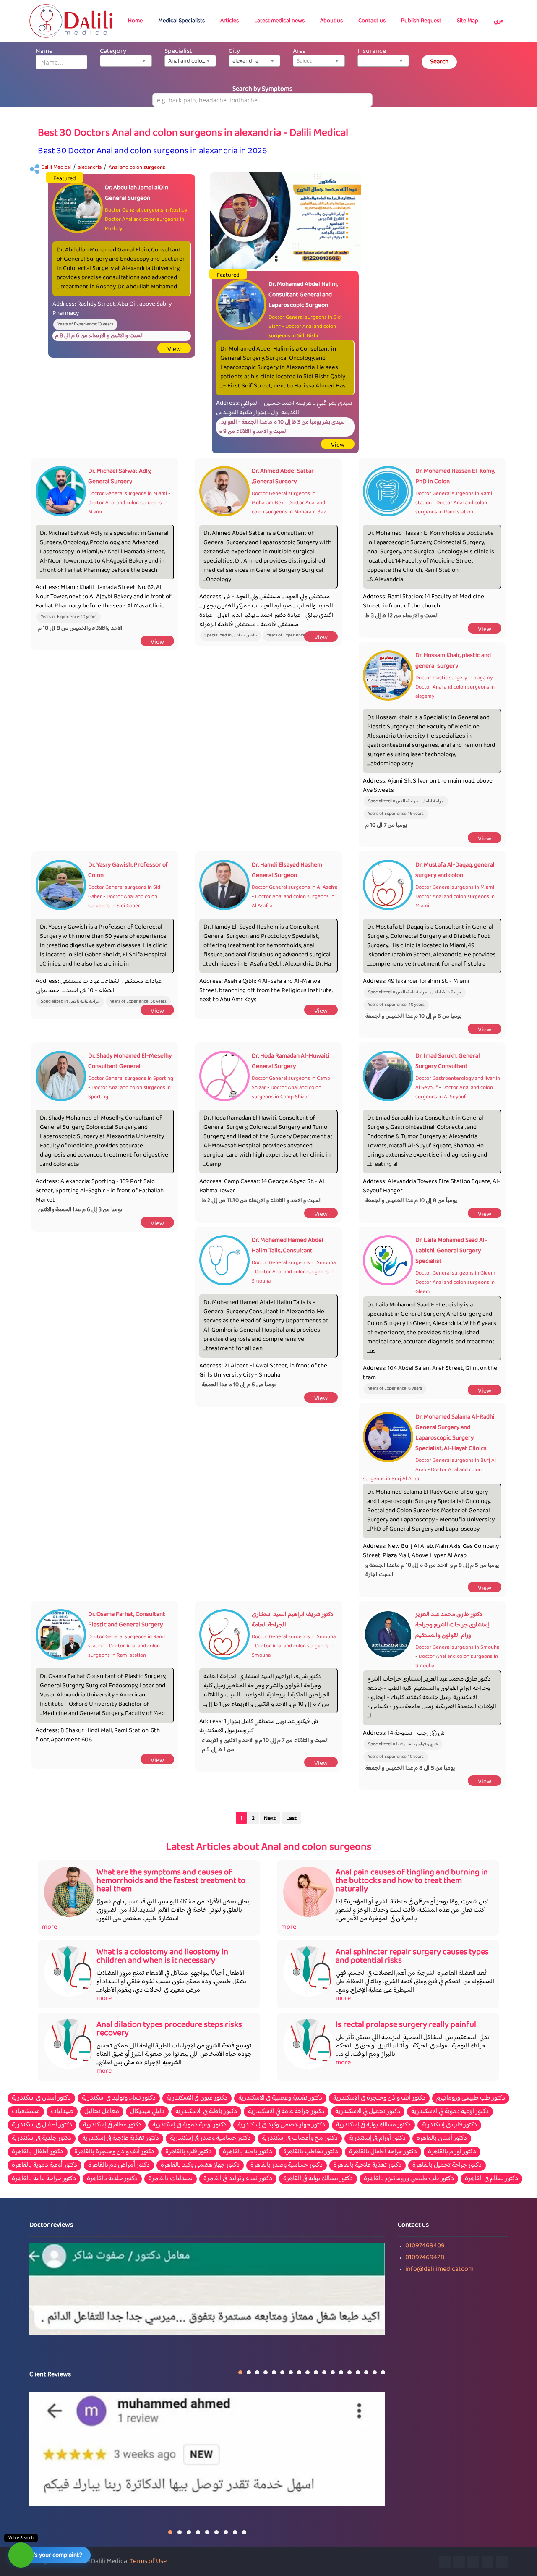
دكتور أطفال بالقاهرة (38, 2152)
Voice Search (21, 2538)
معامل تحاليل (102, 2112)
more (50, 1927)
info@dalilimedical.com (439, 2270)
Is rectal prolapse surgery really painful (406, 2025)
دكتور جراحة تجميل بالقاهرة (447, 2165)
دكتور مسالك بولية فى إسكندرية (373, 2125)
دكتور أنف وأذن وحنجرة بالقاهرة (114, 2152)
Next (270, 1819)
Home (135, 21)
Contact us (372, 21)
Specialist (178, 51)
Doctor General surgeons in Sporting (131, 1079)
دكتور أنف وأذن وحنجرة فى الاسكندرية (379, 2098)
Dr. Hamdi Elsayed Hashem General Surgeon (287, 870)
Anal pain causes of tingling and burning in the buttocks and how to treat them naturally (412, 1881)
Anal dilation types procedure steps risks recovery (169, 2029)
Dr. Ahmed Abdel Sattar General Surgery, (283, 476)
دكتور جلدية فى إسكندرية (42, 2139)
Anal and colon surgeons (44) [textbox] (192, 61)
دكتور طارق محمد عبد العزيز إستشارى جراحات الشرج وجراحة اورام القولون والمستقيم (452, 1625)
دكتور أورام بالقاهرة (452, 2152)
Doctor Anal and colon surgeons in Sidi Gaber (123, 901)
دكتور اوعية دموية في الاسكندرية (450, 2112)
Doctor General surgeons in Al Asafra (295, 887)
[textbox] (319, 61)
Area (299, 51)
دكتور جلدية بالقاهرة (112, 2179)
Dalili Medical (56, 168)
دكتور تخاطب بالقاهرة (311, 2152)
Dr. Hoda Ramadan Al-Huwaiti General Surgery (291, 1061)
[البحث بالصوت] (21, 2555)
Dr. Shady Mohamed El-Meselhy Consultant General (130, 1061)
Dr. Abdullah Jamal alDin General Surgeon (137, 193)
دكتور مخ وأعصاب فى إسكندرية (300, 2139)
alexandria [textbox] (245, 61)
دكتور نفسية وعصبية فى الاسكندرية (280, 2098)
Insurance (372, 51)
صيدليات (62, 2112)
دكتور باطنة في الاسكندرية (206, 2112)
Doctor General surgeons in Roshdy (146, 210)
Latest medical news (279, 21)
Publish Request (421, 21)
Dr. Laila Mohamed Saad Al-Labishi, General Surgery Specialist (451, 1251)
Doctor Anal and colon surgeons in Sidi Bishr (302, 331)
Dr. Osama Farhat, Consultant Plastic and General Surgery (127, 1620)
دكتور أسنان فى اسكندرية (41, 2098)
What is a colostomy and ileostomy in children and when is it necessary (162, 1957)
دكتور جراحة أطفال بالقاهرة (383, 2152)
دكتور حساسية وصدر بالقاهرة (287, 2165)
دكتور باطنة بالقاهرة (248, 2152)
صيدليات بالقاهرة (171, 2179)
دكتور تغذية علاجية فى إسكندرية (121, 2139)
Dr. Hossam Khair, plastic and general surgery (453, 661)
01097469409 (425, 2246)
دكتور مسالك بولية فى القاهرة (318, 2179)
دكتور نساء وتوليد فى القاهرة (238, 2179)
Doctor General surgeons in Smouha (294, 1263)
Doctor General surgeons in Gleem (455, 1273)
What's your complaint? (51, 2555)
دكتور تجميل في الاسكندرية (368, 2112)
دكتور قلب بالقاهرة (189, 2152)
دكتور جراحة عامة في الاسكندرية (286, 2112)
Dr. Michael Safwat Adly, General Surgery (120, 476)
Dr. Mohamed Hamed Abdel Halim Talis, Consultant (288, 1246)
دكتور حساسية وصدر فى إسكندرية (210, 2139)
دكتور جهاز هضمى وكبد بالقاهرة (200, 2165)
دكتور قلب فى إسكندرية (449, 2125)
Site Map (468, 21)
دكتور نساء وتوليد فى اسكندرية (119, 2098)
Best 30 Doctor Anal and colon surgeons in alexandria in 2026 (152, 151)
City (234, 51)
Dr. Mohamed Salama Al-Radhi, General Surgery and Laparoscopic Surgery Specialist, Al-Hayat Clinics (455, 1433)
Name (44, 51)
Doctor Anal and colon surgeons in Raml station (451, 508)
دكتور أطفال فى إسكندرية (42, 2125)
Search (439, 62)
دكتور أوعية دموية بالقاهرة (44, 2165)
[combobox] (126, 61)
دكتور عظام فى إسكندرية (112, 2125)
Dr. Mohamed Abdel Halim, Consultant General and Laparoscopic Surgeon (303, 295)
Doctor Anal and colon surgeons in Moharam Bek (289, 508)
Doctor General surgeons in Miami (128, 494)
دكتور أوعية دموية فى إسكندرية (189, 2125)
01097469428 (425, 2258)
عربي (499, 21)
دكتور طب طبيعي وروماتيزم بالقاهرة (409, 2179)
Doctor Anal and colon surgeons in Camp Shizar (287, 1092)
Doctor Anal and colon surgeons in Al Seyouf (454, 1092)
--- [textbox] (107, 61)
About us (331, 21)
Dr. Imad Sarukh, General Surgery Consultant (448, 1061)
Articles (229, 21)
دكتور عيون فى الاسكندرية (197, 2098)
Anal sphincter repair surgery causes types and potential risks (412, 1957)
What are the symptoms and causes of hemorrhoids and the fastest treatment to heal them (171, 1881)
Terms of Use (148, 2562)
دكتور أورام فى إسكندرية (377, 2139)
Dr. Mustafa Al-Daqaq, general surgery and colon (455, 870)
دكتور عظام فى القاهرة (491, 2179)
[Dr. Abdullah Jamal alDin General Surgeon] (285, 221)
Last (291, 1819)
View (174, 349)
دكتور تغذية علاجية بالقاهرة (368, 2165)
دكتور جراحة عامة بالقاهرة (44, 2179)
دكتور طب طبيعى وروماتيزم (471, 2098)
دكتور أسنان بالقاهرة (442, 2139)
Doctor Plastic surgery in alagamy (454, 678)
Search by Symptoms (262, 89)
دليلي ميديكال (147, 2112)
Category (113, 51)
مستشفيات (26, 2112)
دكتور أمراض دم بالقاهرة (119, 2165)
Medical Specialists (181, 21)
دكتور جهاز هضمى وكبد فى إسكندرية (281, 2125)
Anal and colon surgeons (137, 168)
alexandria (90, 168)
